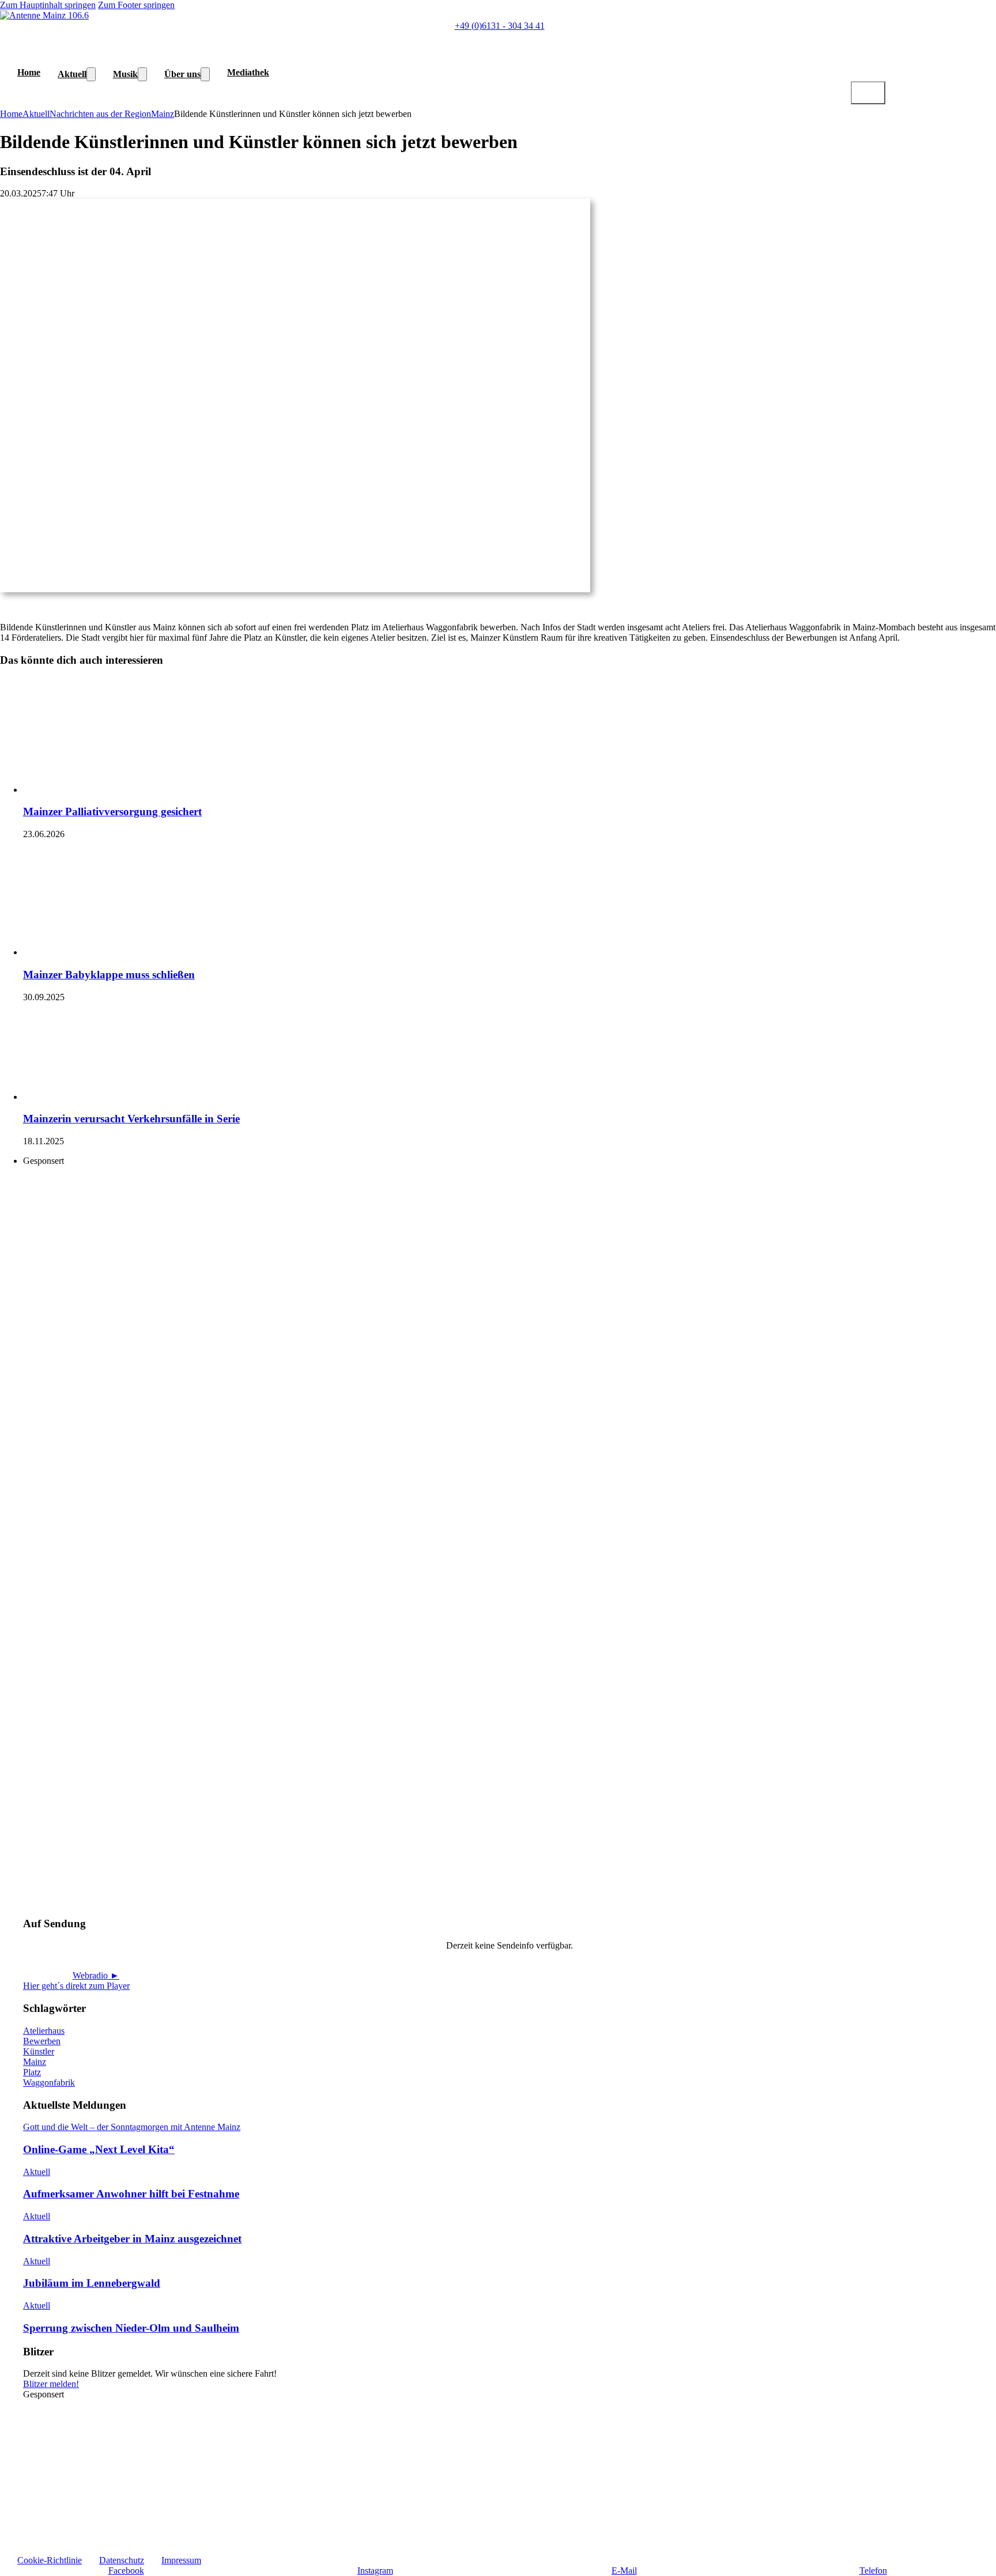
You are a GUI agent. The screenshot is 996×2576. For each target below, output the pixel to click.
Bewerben (42, 2041)
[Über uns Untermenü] (205, 74)
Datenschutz (122, 2560)
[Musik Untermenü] (142, 74)
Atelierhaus (44, 2031)
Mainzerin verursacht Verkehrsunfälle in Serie (131, 1119)
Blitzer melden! (51, 2384)
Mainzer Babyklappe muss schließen (109, 975)
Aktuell (72, 74)
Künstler (39, 2051)
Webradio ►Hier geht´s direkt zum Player (76, 1981)
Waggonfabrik (49, 2083)
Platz (32, 2072)
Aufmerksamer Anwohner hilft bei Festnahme (131, 2194)
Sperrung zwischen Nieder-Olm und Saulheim (131, 2328)
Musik (125, 74)
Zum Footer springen (136, 5)
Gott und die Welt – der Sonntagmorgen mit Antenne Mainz (132, 2127)
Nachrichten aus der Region (100, 114)
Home (29, 72)
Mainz (163, 114)
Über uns (182, 74)
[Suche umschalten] (868, 93)
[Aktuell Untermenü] (91, 74)
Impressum (181, 2560)
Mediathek (248, 72)
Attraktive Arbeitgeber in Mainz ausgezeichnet (132, 2239)
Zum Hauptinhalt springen (48, 5)
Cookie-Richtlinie (50, 2560)
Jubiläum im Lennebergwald (92, 2283)
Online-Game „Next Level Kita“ (99, 2149)
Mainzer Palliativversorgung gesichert (112, 812)
